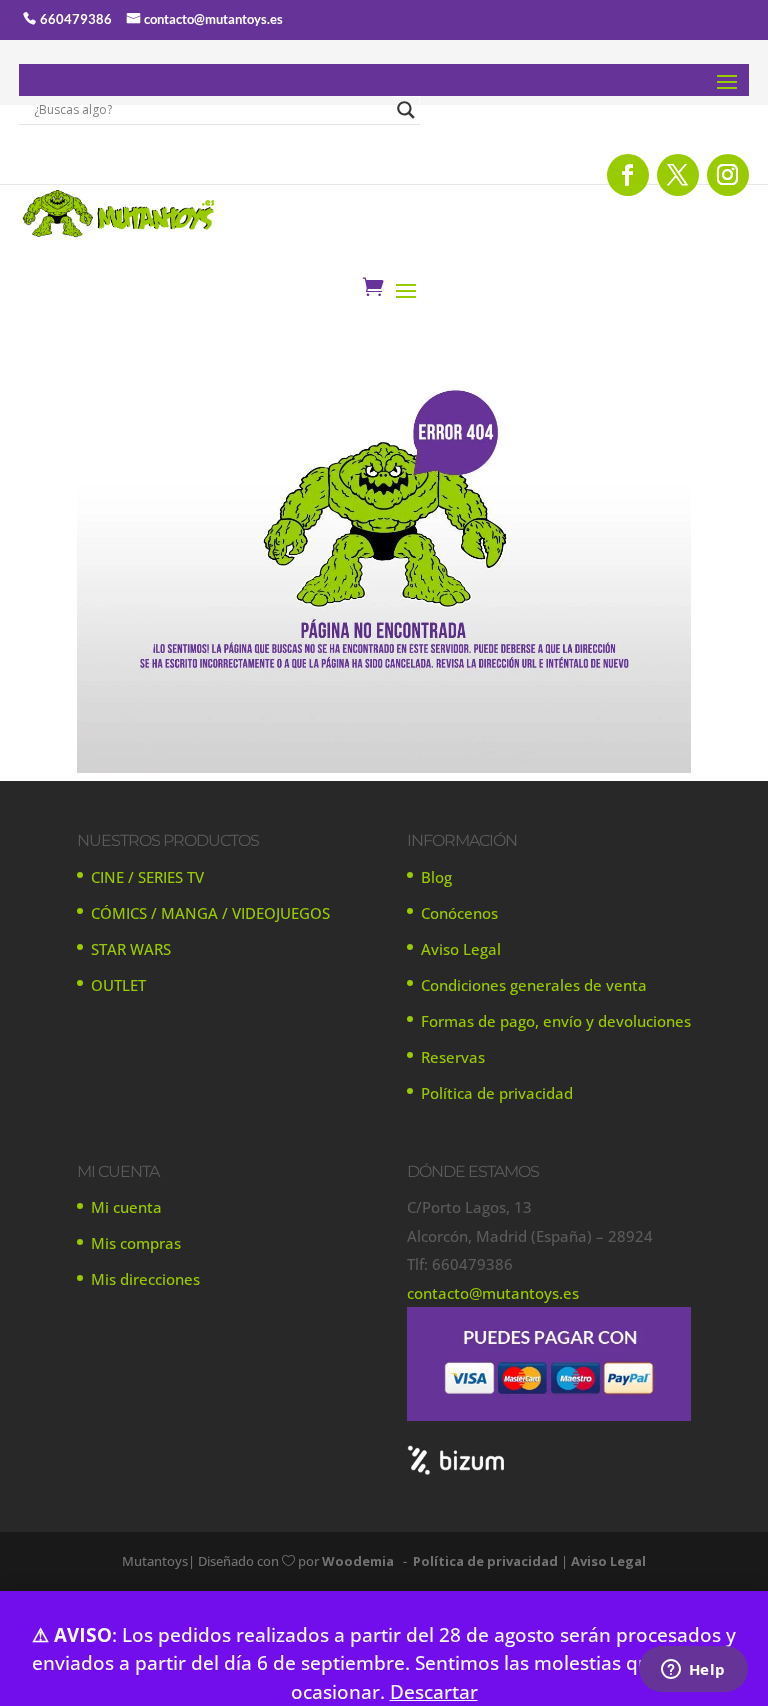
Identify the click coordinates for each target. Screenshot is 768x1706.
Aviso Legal (461, 949)
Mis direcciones (145, 1279)
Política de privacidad (497, 1093)
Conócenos (459, 913)
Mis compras (136, 1243)
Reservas (453, 1057)
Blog (436, 877)
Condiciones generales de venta (534, 985)
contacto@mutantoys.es (213, 19)
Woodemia (358, 1561)
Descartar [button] (434, 1691)
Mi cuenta (126, 1207)
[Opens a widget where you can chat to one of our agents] (693, 1671)
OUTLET (118, 985)
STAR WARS (131, 949)
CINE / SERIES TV (147, 877)
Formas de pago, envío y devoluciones (556, 1021)
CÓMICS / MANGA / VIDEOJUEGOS (210, 913)
